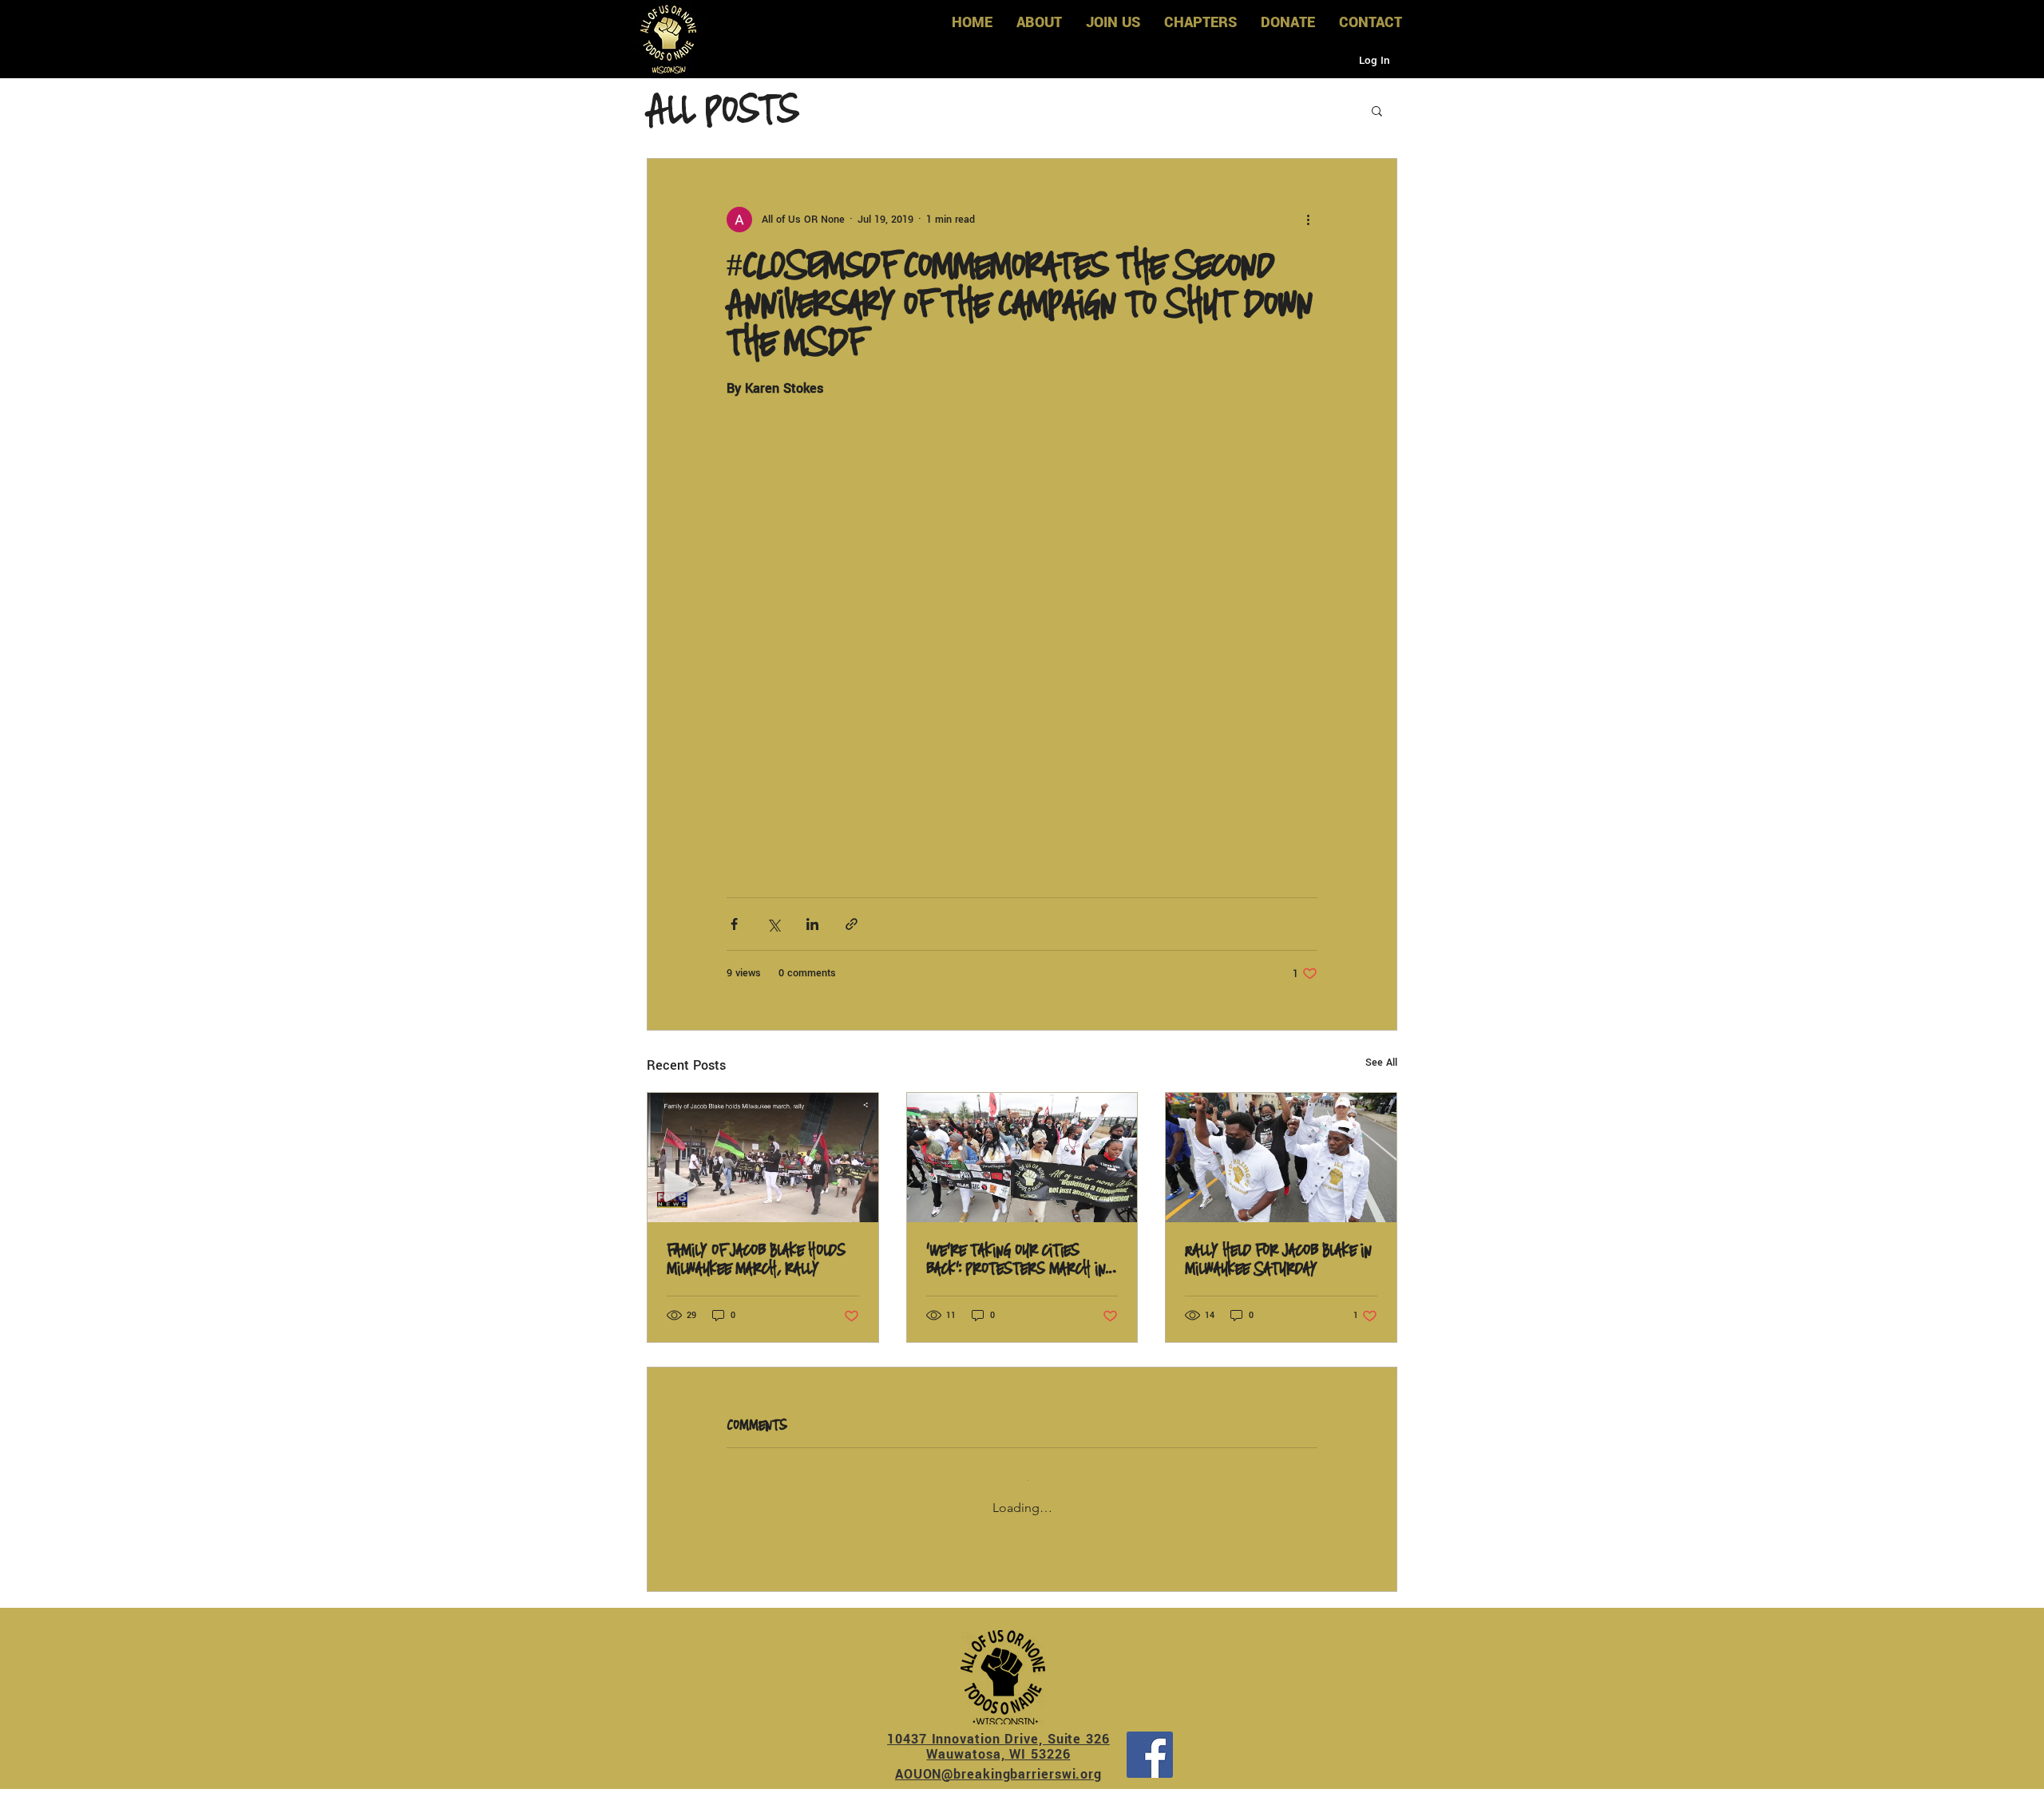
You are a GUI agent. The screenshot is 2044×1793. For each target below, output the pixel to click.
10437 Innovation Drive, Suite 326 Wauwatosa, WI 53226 (998, 1733)
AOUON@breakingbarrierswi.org (998, 1761)
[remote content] (1022, 619)
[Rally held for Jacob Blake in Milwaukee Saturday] (1281, 1158)
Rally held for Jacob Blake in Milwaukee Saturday (1278, 1260)
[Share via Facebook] (734, 924)
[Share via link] (852, 924)
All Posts (722, 110)
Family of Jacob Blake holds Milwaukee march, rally (756, 1260)
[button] (1377, 110)
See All (1381, 1063)
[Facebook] (1150, 1741)
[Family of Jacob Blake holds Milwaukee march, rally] (763, 1158)
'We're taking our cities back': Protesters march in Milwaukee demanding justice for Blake (1020, 1260)
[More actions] (1308, 220)
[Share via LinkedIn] (812, 924)
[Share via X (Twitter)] (773, 924)
